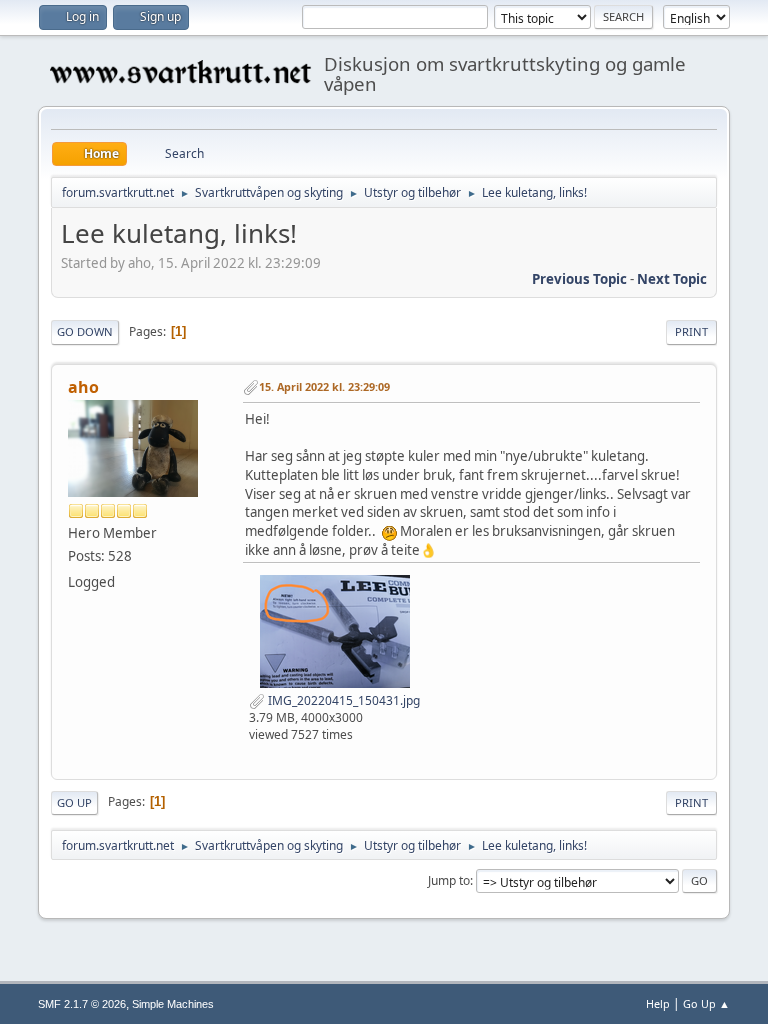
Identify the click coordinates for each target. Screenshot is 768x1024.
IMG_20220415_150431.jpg (342, 700)
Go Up (74, 802)
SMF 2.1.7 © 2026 (82, 1004)
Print (691, 331)
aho (83, 387)
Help (658, 1003)
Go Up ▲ (706, 1003)
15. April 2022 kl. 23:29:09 (324, 386)
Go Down (85, 331)
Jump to (449, 880)
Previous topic (579, 279)
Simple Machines (173, 1004)
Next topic (672, 279)
